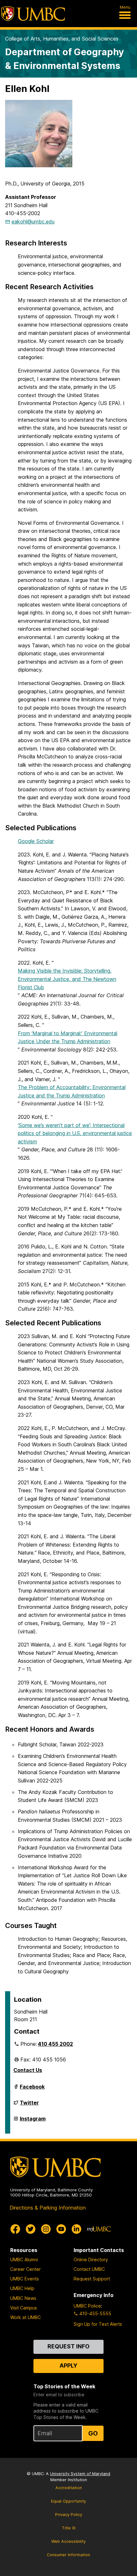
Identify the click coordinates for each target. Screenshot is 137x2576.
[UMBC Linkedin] (76, 2229)
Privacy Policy (69, 2515)
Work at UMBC (25, 2317)
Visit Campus (24, 2308)
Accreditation (69, 2488)
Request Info (68, 2346)
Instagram (33, 2121)
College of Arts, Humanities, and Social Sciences (62, 39)
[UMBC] (33, 14)
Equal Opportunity (68, 2501)
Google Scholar (36, 841)
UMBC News (23, 2298)
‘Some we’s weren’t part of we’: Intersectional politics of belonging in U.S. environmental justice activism (75, 1133)
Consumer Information (68, 2555)
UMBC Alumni (24, 2260)
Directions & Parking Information (48, 2208)
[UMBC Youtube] (61, 2229)
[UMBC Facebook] (15, 2229)
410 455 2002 (55, 2044)
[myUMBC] (99, 2229)
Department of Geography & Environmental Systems (65, 59)
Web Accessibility (68, 2541)
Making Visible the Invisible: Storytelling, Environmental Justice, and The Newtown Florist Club (67, 979)
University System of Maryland (80, 2474)
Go (93, 2433)
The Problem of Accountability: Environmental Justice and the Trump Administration (72, 1091)
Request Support (92, 2279)
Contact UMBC (89, 2269)
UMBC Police (87, 2306)
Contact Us (28, 2070)
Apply (68, 2365)
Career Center (25, 2269)
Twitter (29, 2105)
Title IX (69, 2528)
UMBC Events (25, 2279)
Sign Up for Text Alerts (98, 2324)
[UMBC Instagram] (46, 2229)
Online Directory (91, 2260)
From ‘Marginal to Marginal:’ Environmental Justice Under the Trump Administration (68, 1037)
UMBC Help (22, 2288)
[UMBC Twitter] (31, 2229)
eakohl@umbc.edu (33, 222)
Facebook (32, 2089)
